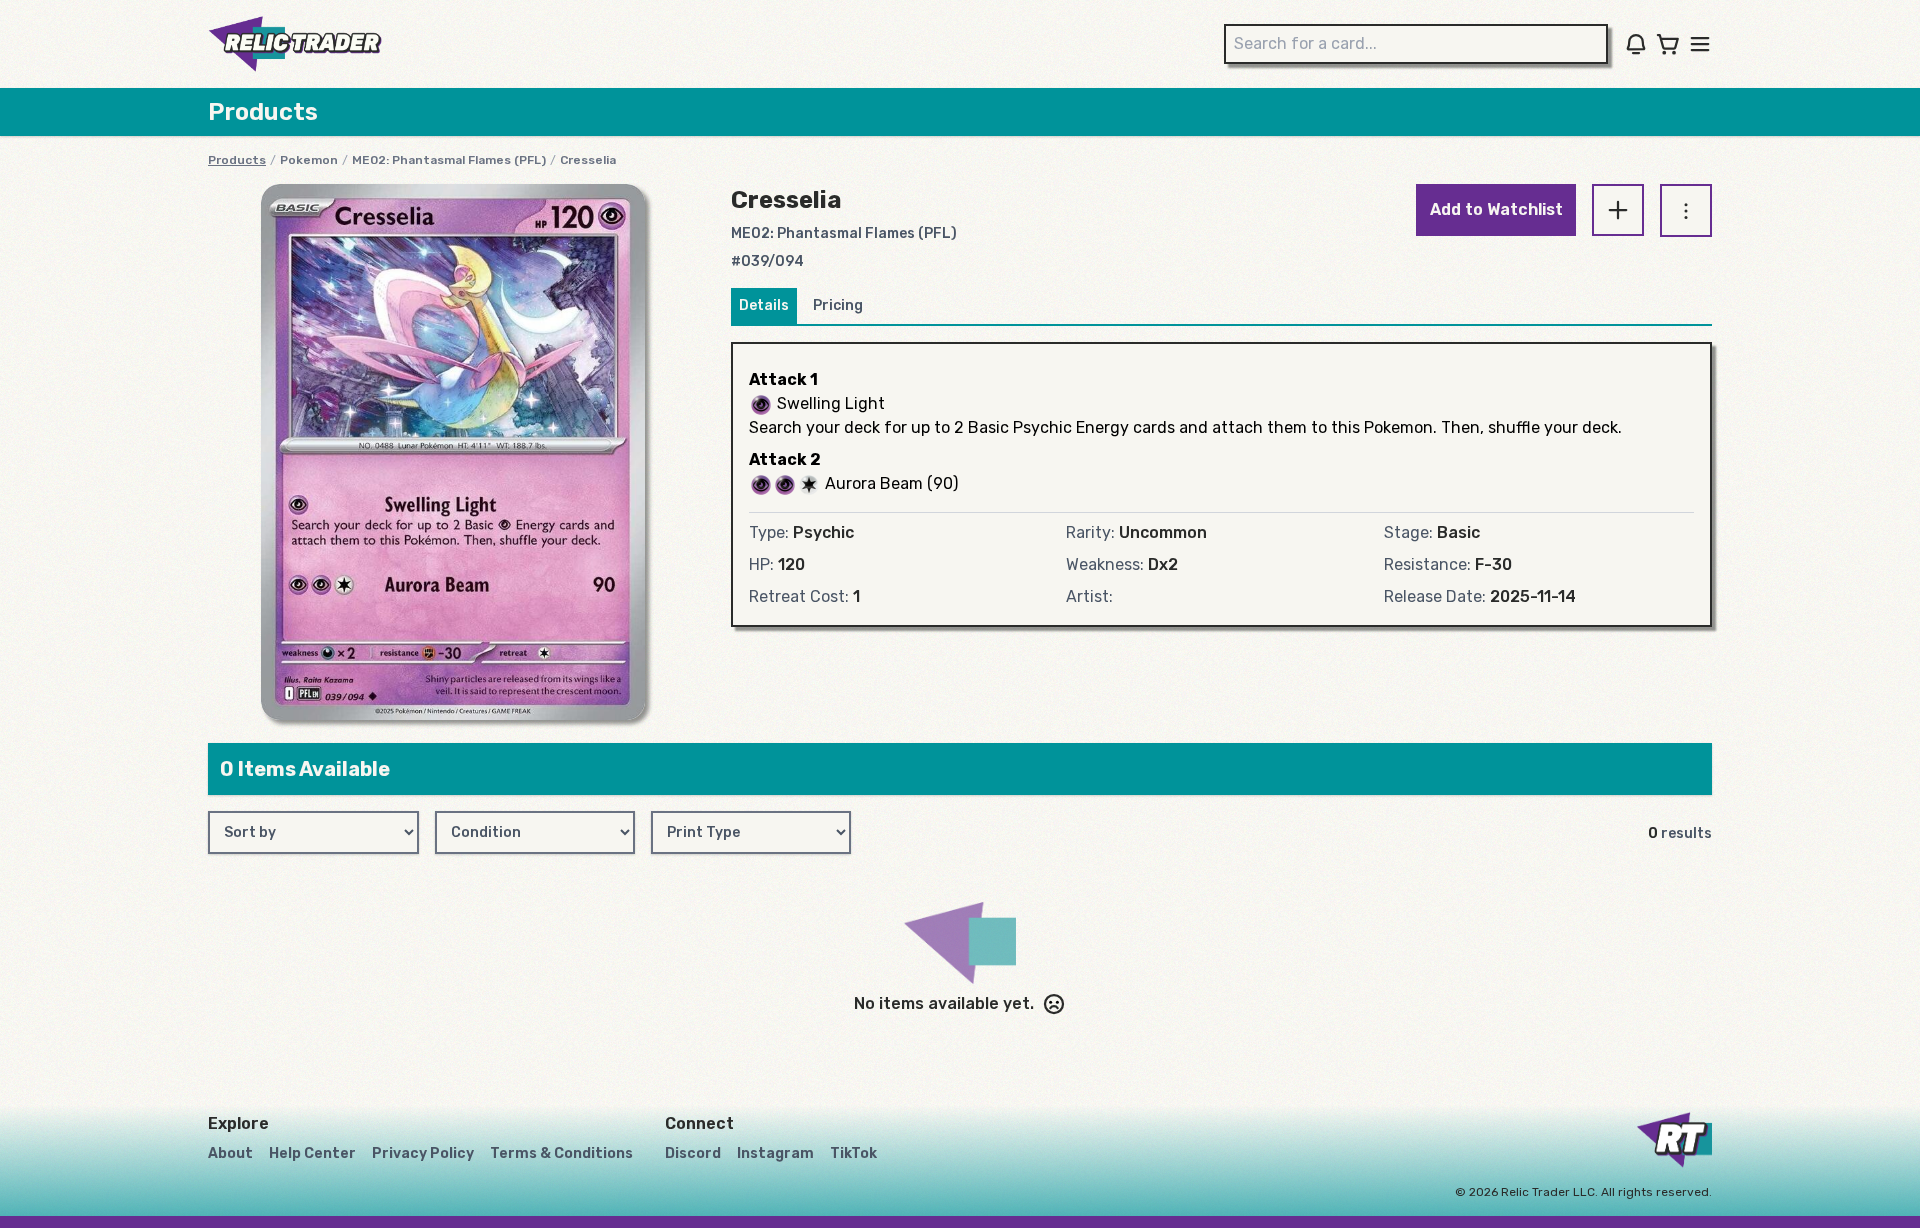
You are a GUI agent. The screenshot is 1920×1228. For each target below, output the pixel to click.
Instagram (775, 1153)
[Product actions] (1686, 210)
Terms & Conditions (561, 1153)
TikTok (853, 1153)
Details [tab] (764, 305)
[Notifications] (1636, 44)
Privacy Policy (423, 1153)
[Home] (295, 44)
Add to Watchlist (1496, 209)
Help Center (312, 1153)
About (230, 1153)
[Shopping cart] (1668, 44)
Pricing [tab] (838, 305)
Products (237, 160)
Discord (693, 1153)
